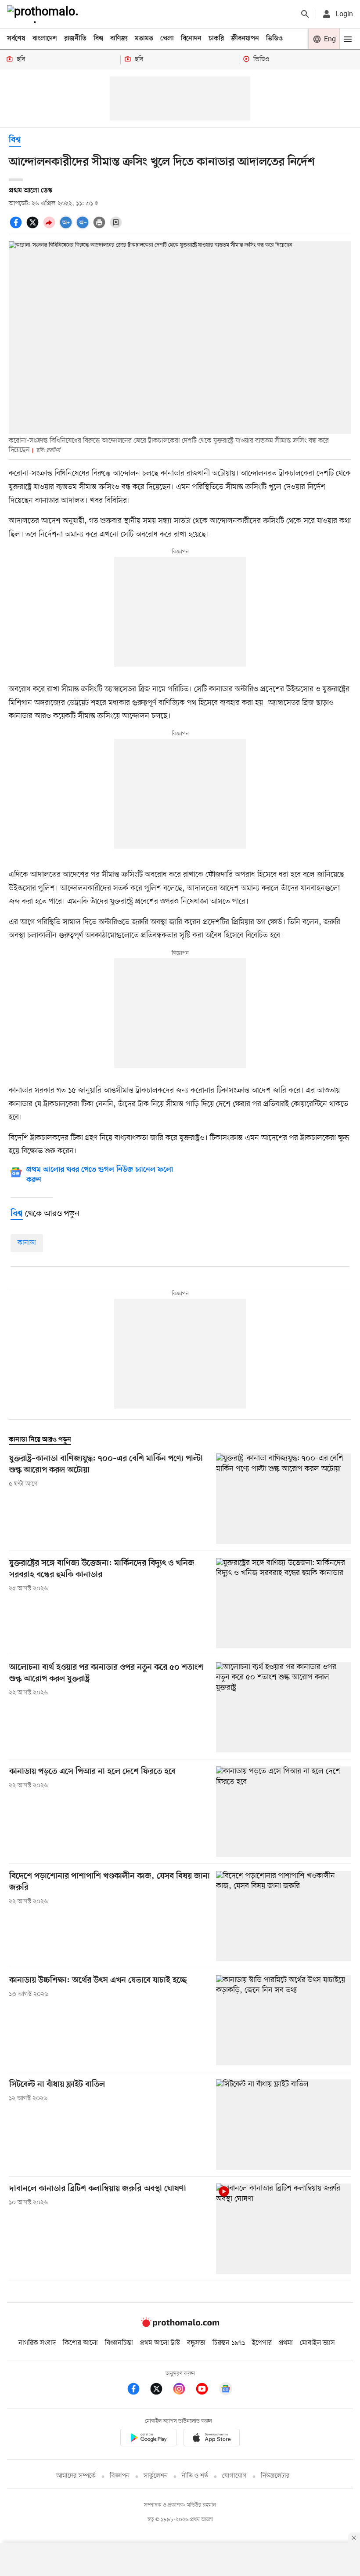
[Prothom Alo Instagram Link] (184, 2390)
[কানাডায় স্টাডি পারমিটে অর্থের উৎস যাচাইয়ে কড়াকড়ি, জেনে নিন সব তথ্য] (284, 2020)
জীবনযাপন (245, 39)
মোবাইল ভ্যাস (317, 2343)
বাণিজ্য (119, 39)
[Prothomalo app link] (148, 2439)
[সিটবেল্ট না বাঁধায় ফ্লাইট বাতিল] (284, 2124)
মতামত (144, 39)
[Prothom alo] (44, 14)
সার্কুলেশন (156, 2476)
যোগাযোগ (234, 2476)
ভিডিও (274, 39)
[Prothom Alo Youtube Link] (206, 2390)
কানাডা (27, 1243)
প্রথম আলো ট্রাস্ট (160, 2343)
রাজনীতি (75, 39)
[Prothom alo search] (305, 14)
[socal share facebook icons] (17, 227)
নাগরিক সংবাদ (37, 2343)
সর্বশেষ (16, 39)
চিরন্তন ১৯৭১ (229, 2343)
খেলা (167, 39)
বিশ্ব (98, 39)
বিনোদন (191, 39)
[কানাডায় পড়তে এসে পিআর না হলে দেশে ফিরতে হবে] (284, 1811)
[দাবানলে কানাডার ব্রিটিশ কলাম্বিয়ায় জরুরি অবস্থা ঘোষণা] (284, 2229)
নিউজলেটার (275, 2476)
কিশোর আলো (80, 2343)
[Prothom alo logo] (180, 2325)
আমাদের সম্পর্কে (76, 2476)
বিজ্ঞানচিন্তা (119, 2343)
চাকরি (216, 39)
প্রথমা (286, 2343)
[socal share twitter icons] (34, 227)
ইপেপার (262, 2343)
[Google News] (226, 2390)
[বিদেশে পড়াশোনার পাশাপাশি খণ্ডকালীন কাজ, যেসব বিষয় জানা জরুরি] (284, 1916)
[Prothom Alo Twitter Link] (161, 2390)
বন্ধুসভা (196, 2343)
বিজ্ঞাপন (120, 2476)
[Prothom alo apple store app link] (212, 2439)
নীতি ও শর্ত (195, 2476)
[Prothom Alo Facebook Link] (138, 2390)
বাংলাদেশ (45, 39)
